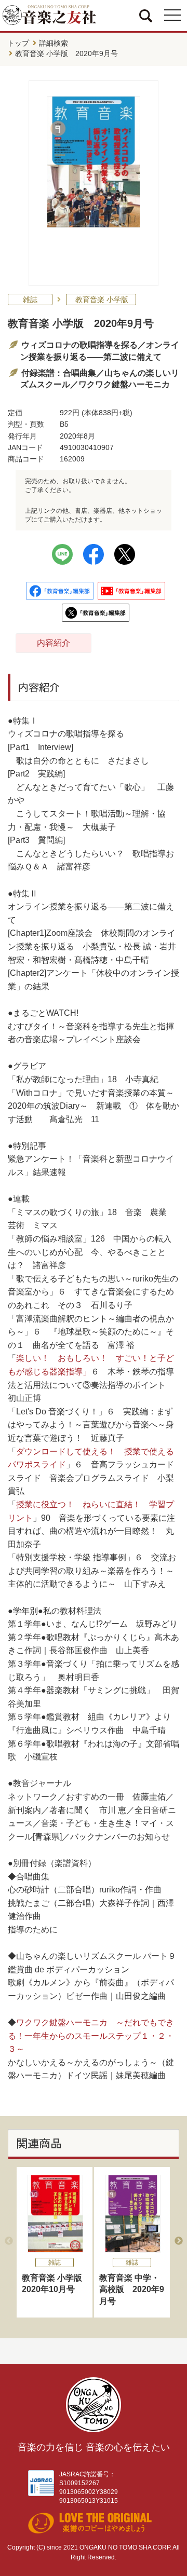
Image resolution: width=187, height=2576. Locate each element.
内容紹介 (54, 643)
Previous (9, 2241)
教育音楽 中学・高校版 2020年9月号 (132, 2289)
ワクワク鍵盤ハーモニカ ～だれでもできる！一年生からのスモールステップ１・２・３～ (91, 2036)
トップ (18, 43)
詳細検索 (54, 43)
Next (179, 2241)
